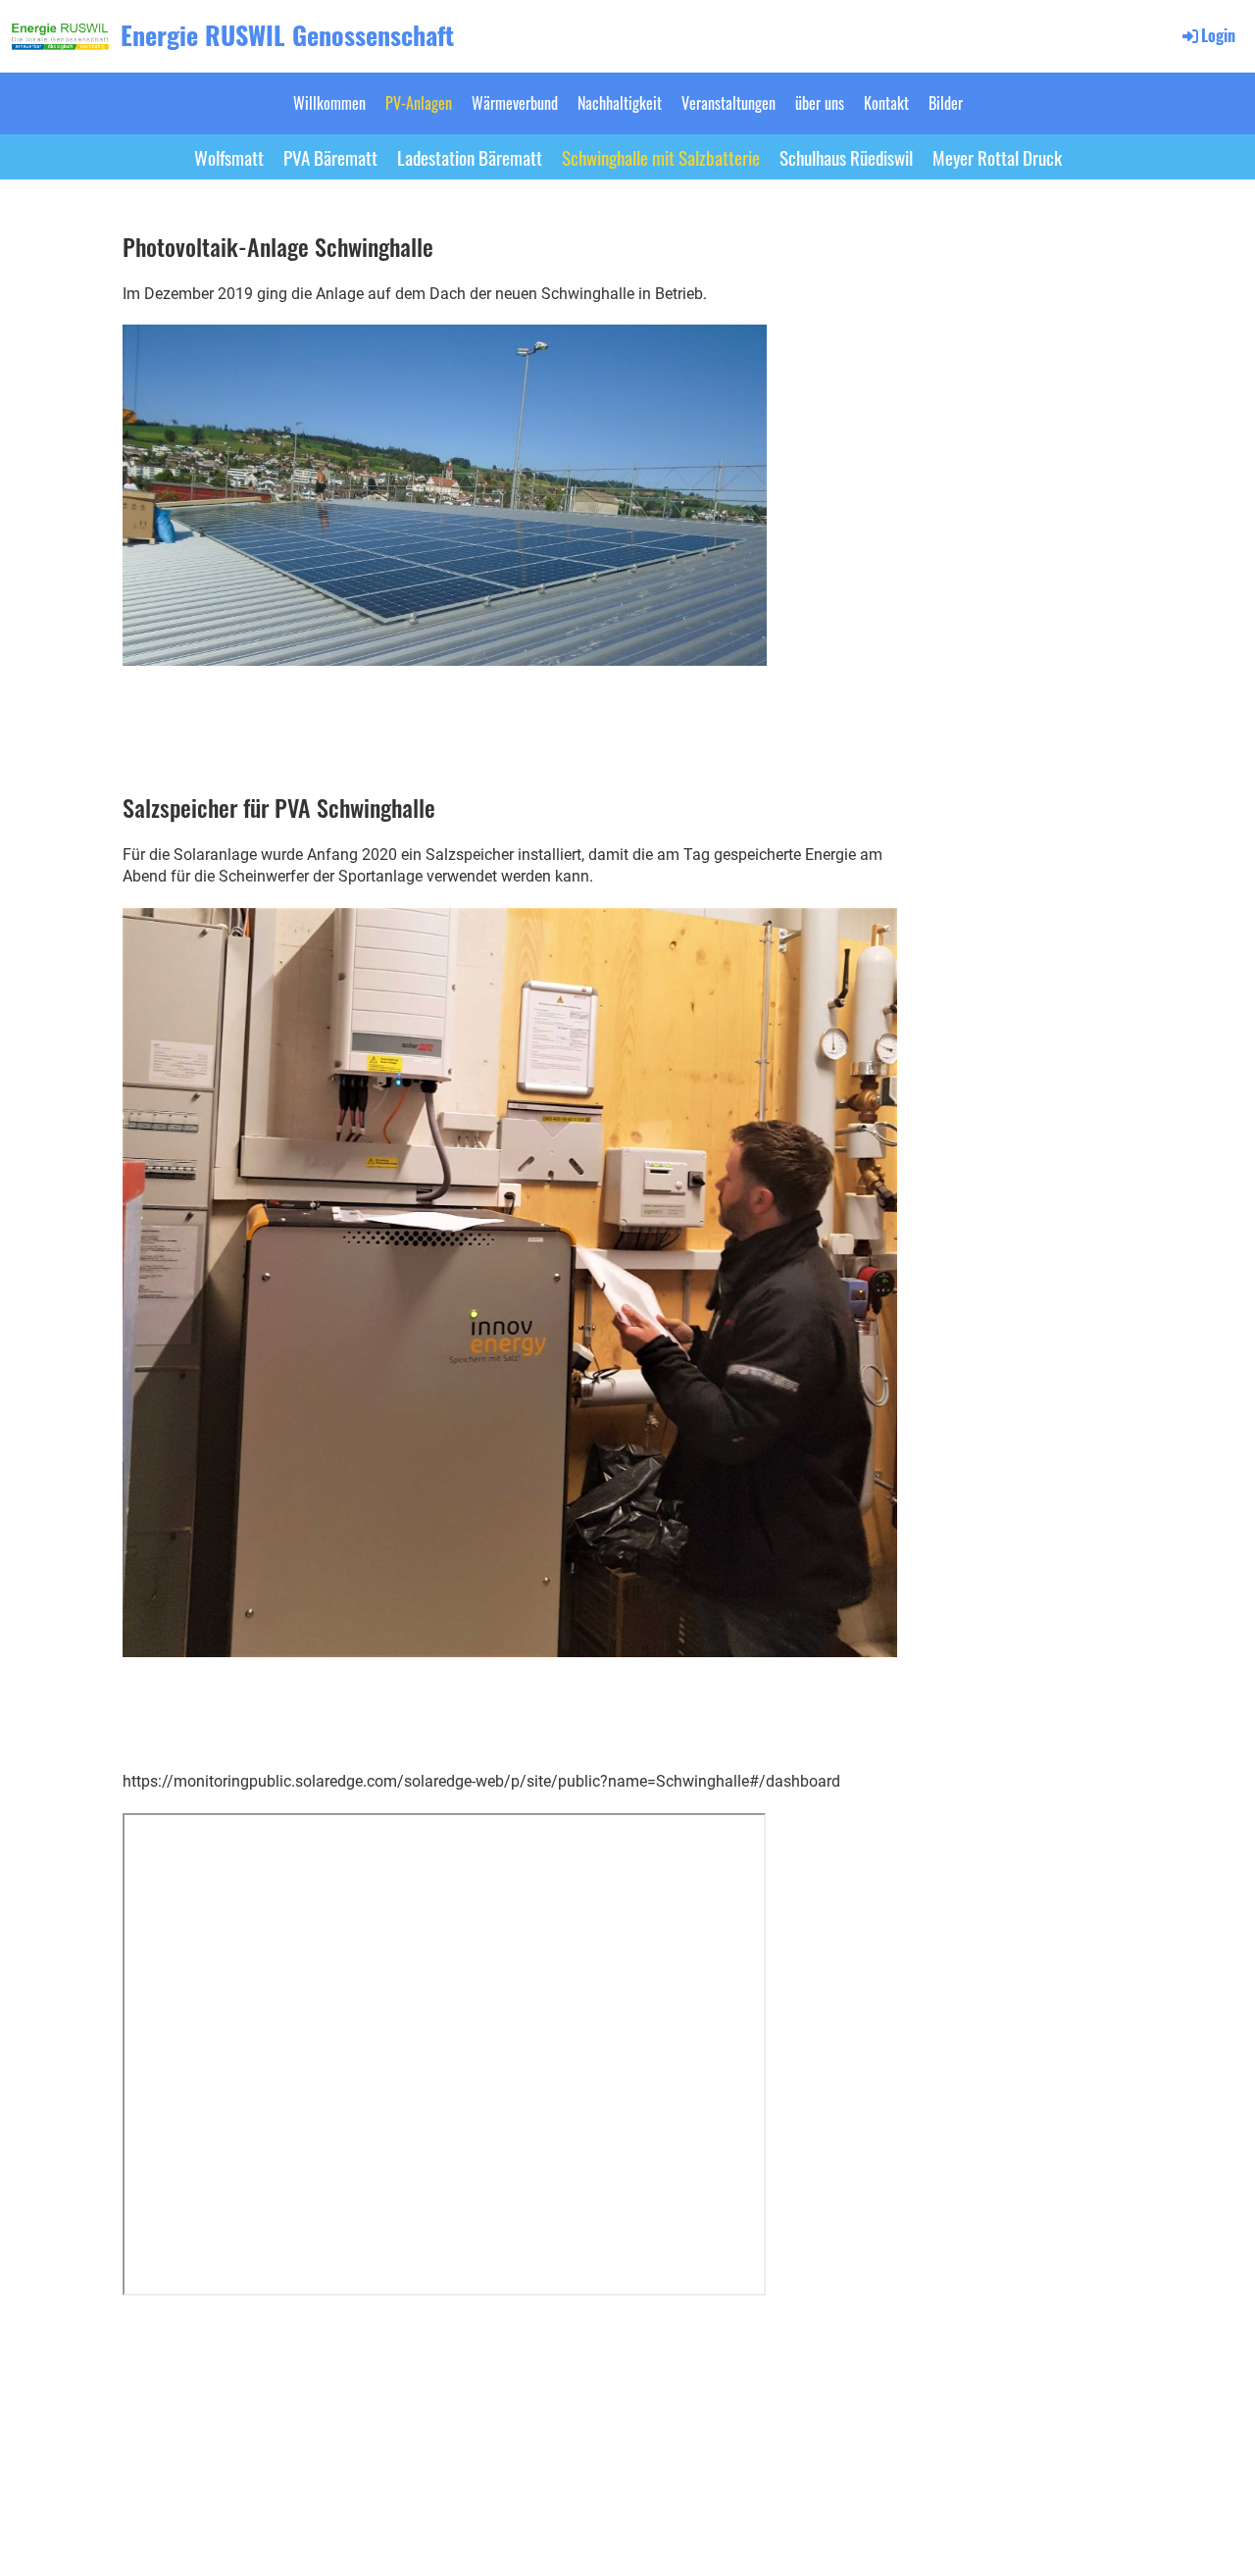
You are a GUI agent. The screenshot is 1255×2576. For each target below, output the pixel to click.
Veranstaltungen (728, 103)
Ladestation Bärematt (470, 157)
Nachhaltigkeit (620, 103)
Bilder (946, 103)
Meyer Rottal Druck (997, 157)
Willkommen (329, 103)
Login (1218, 35)
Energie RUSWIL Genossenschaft (287, 35)
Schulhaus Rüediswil (846, 157)
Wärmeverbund (515, 103)
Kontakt (886, 103)
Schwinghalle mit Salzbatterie (661, 157)
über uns (820, 103)
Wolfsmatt (229, 157)
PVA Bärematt (330, 157)
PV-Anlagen (419, 103)
